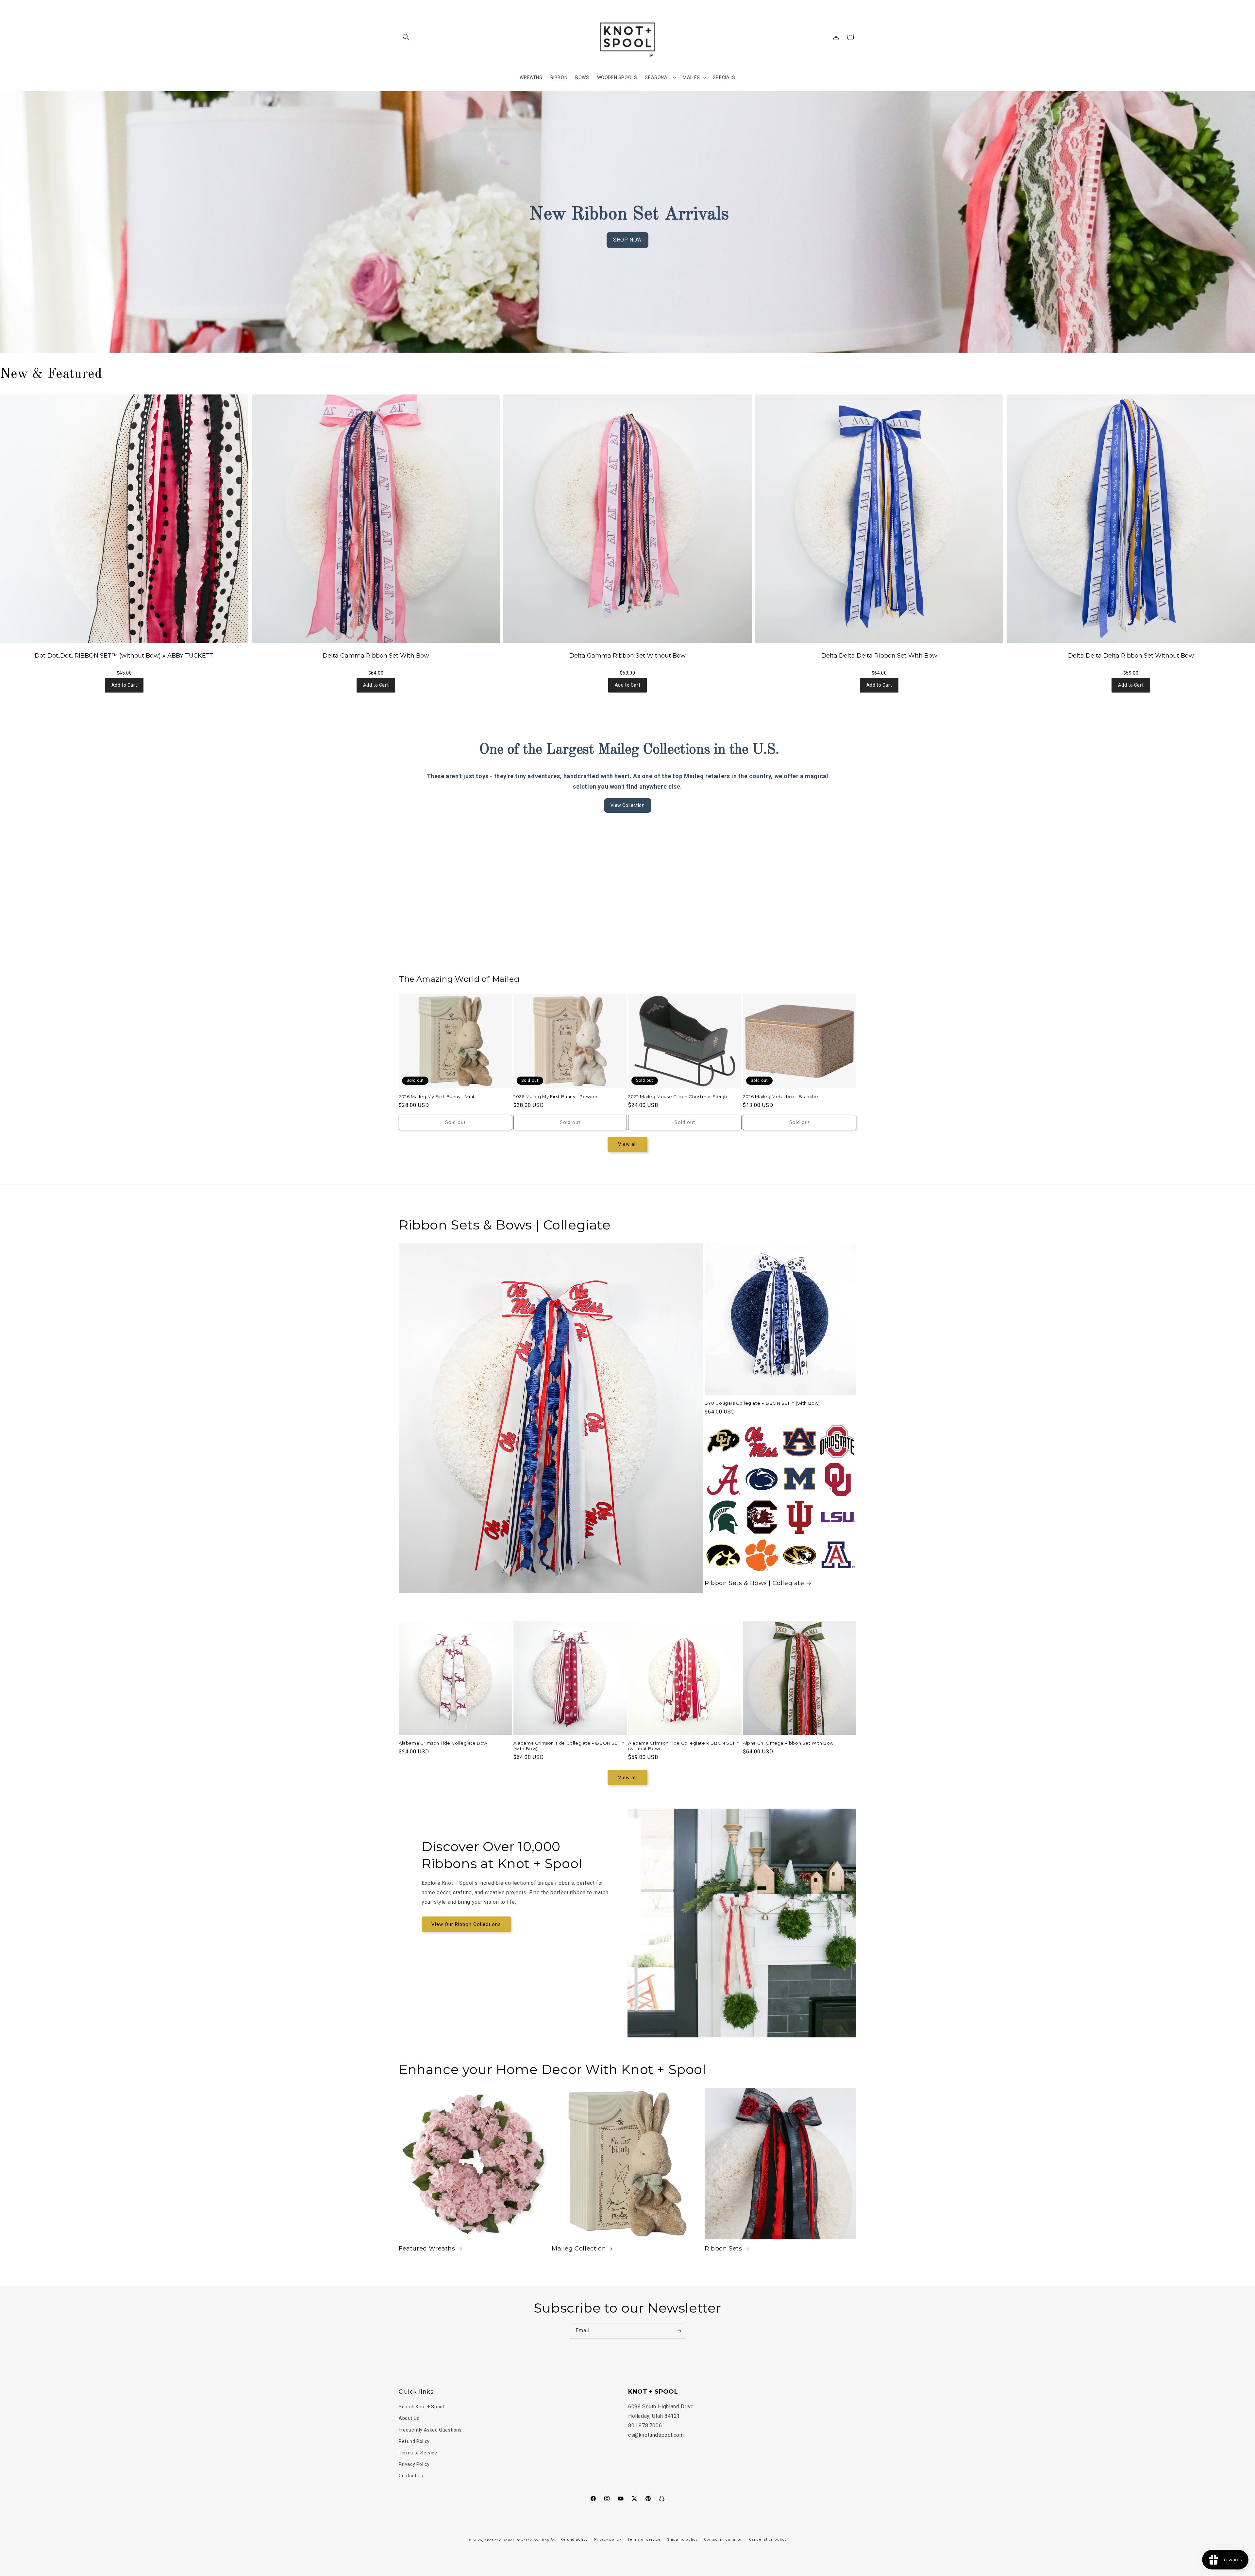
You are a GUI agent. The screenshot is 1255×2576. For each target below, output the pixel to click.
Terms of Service (418, 2453)
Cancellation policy (768, 2540)
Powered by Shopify (535, 2540)
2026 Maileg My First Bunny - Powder (556, 1096)
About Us (409, 2418)
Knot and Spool (499, 2540)
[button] (406, 37)
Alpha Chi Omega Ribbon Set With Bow (788, 1743)
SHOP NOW (627, 240)
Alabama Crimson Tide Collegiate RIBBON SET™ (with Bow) (569, 1746)
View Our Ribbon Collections (466, 1924)
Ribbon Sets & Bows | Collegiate (754, 1583)
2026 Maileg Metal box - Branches (782, 1096)
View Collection (628, 805)
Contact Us (411, 2476)
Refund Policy (414, 2441)
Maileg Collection (579, 2249)
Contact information (723, 2540)
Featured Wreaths (427, 2249)
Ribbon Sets (723, 2249)
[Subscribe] (679, 2331)
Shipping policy (682, 2540)
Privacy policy (608, 2540)
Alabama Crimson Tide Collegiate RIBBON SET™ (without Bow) (684, 1746)
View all (627, 1144)
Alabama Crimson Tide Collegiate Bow (443, 1743)
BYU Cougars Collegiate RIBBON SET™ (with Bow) (762, 1403)
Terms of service (644, 2540)
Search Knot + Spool (421, 2407)
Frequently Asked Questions (430, 2430)
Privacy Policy (414, 2464)
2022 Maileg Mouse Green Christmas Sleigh (678, 1096)
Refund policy (574, 2540)
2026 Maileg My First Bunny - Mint (437, 1096)
